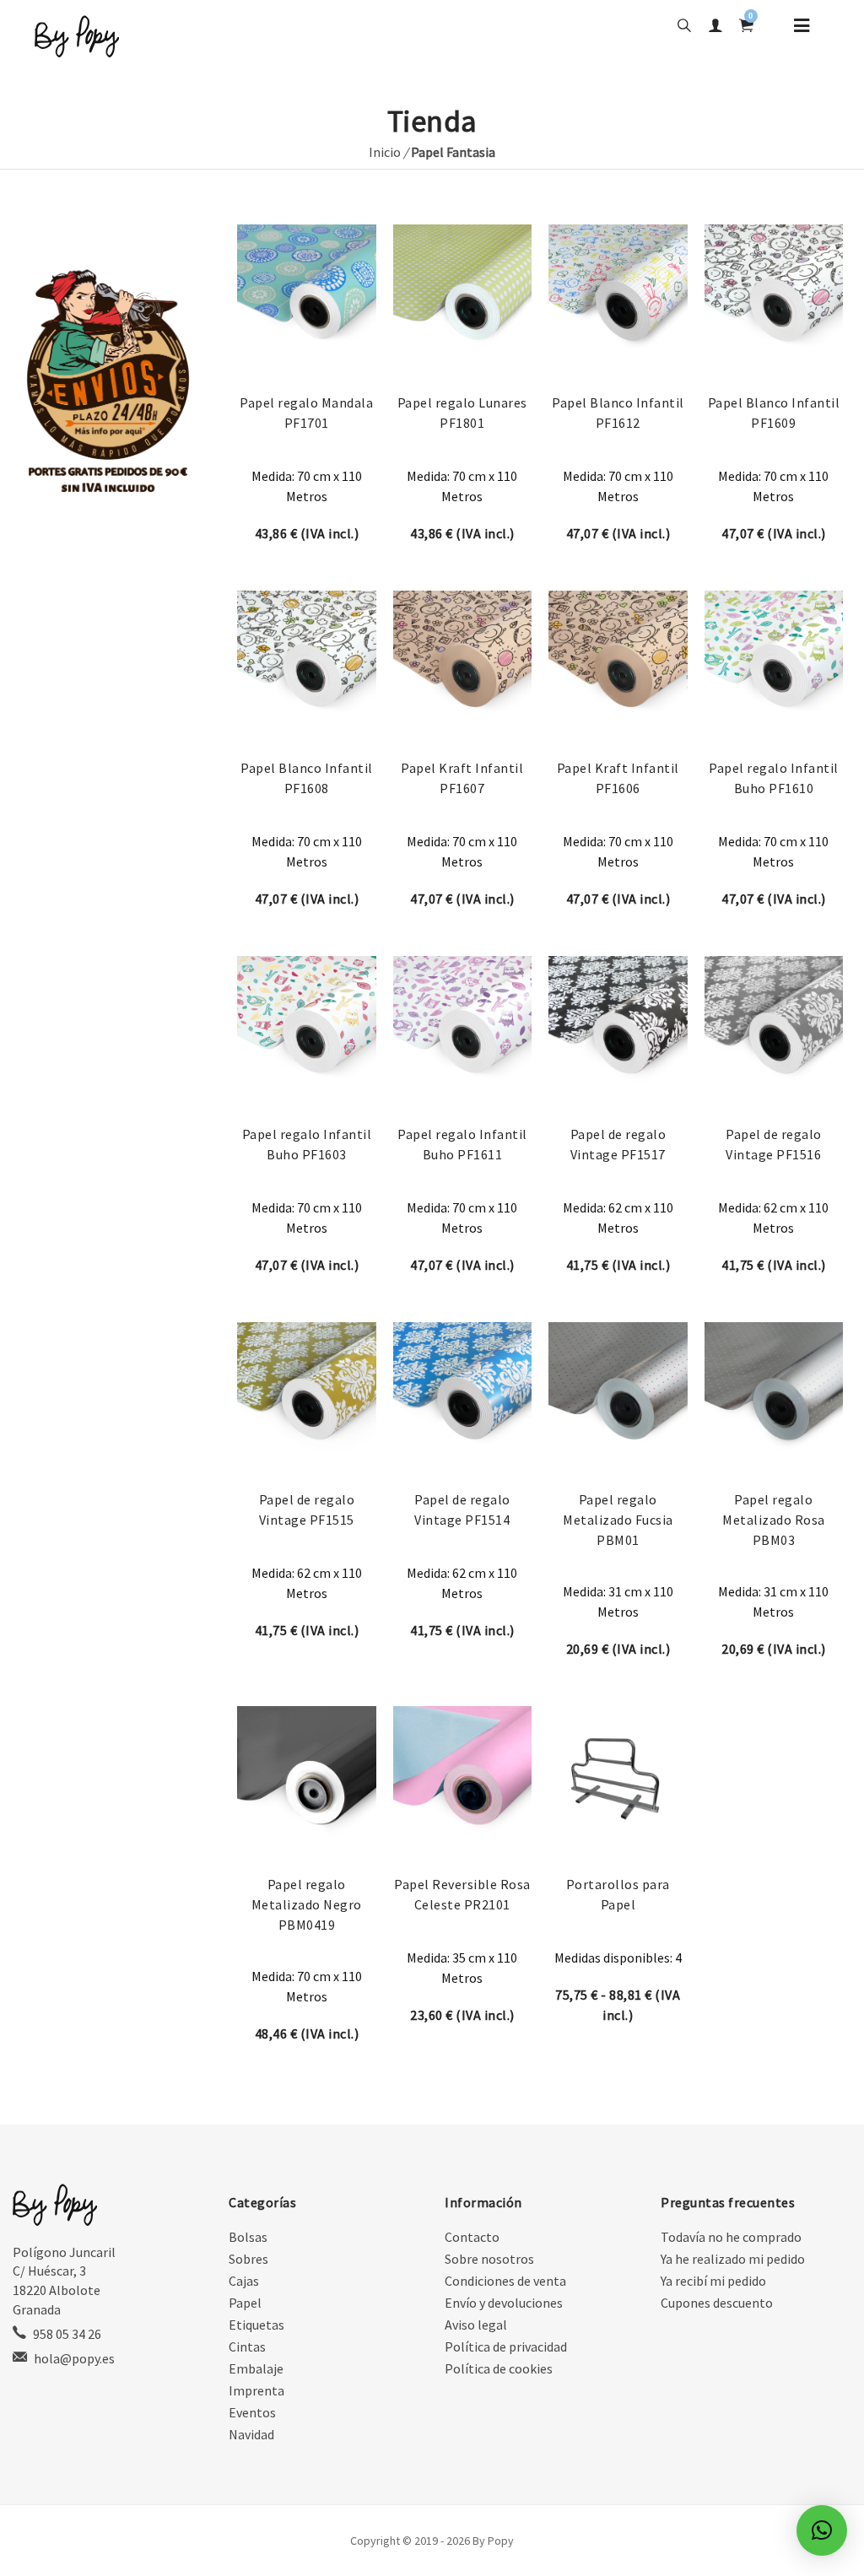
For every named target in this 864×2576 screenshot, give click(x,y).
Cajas (244, 2281)
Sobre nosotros (489, 2259)
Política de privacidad (506, 2346)
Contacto (472, 2237)
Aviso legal (476, 2325)
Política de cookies (499, 2368)
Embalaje (256, 2368)
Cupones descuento (717, 2303)
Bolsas (248, 2237)
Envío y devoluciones (504, 2303)
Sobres (248, 2259)
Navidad (251, 2434)
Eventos (252, 2412)
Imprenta (256, 2390)
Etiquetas (256, 2325)
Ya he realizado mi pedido (733, 2259)
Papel (245, 2303)
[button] (822, 2530)
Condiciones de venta (505, 2281)
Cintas (247, 2346)
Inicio (385, 152)
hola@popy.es (74, 2358)
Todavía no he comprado (731, 2237)
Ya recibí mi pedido (713, 2281)
